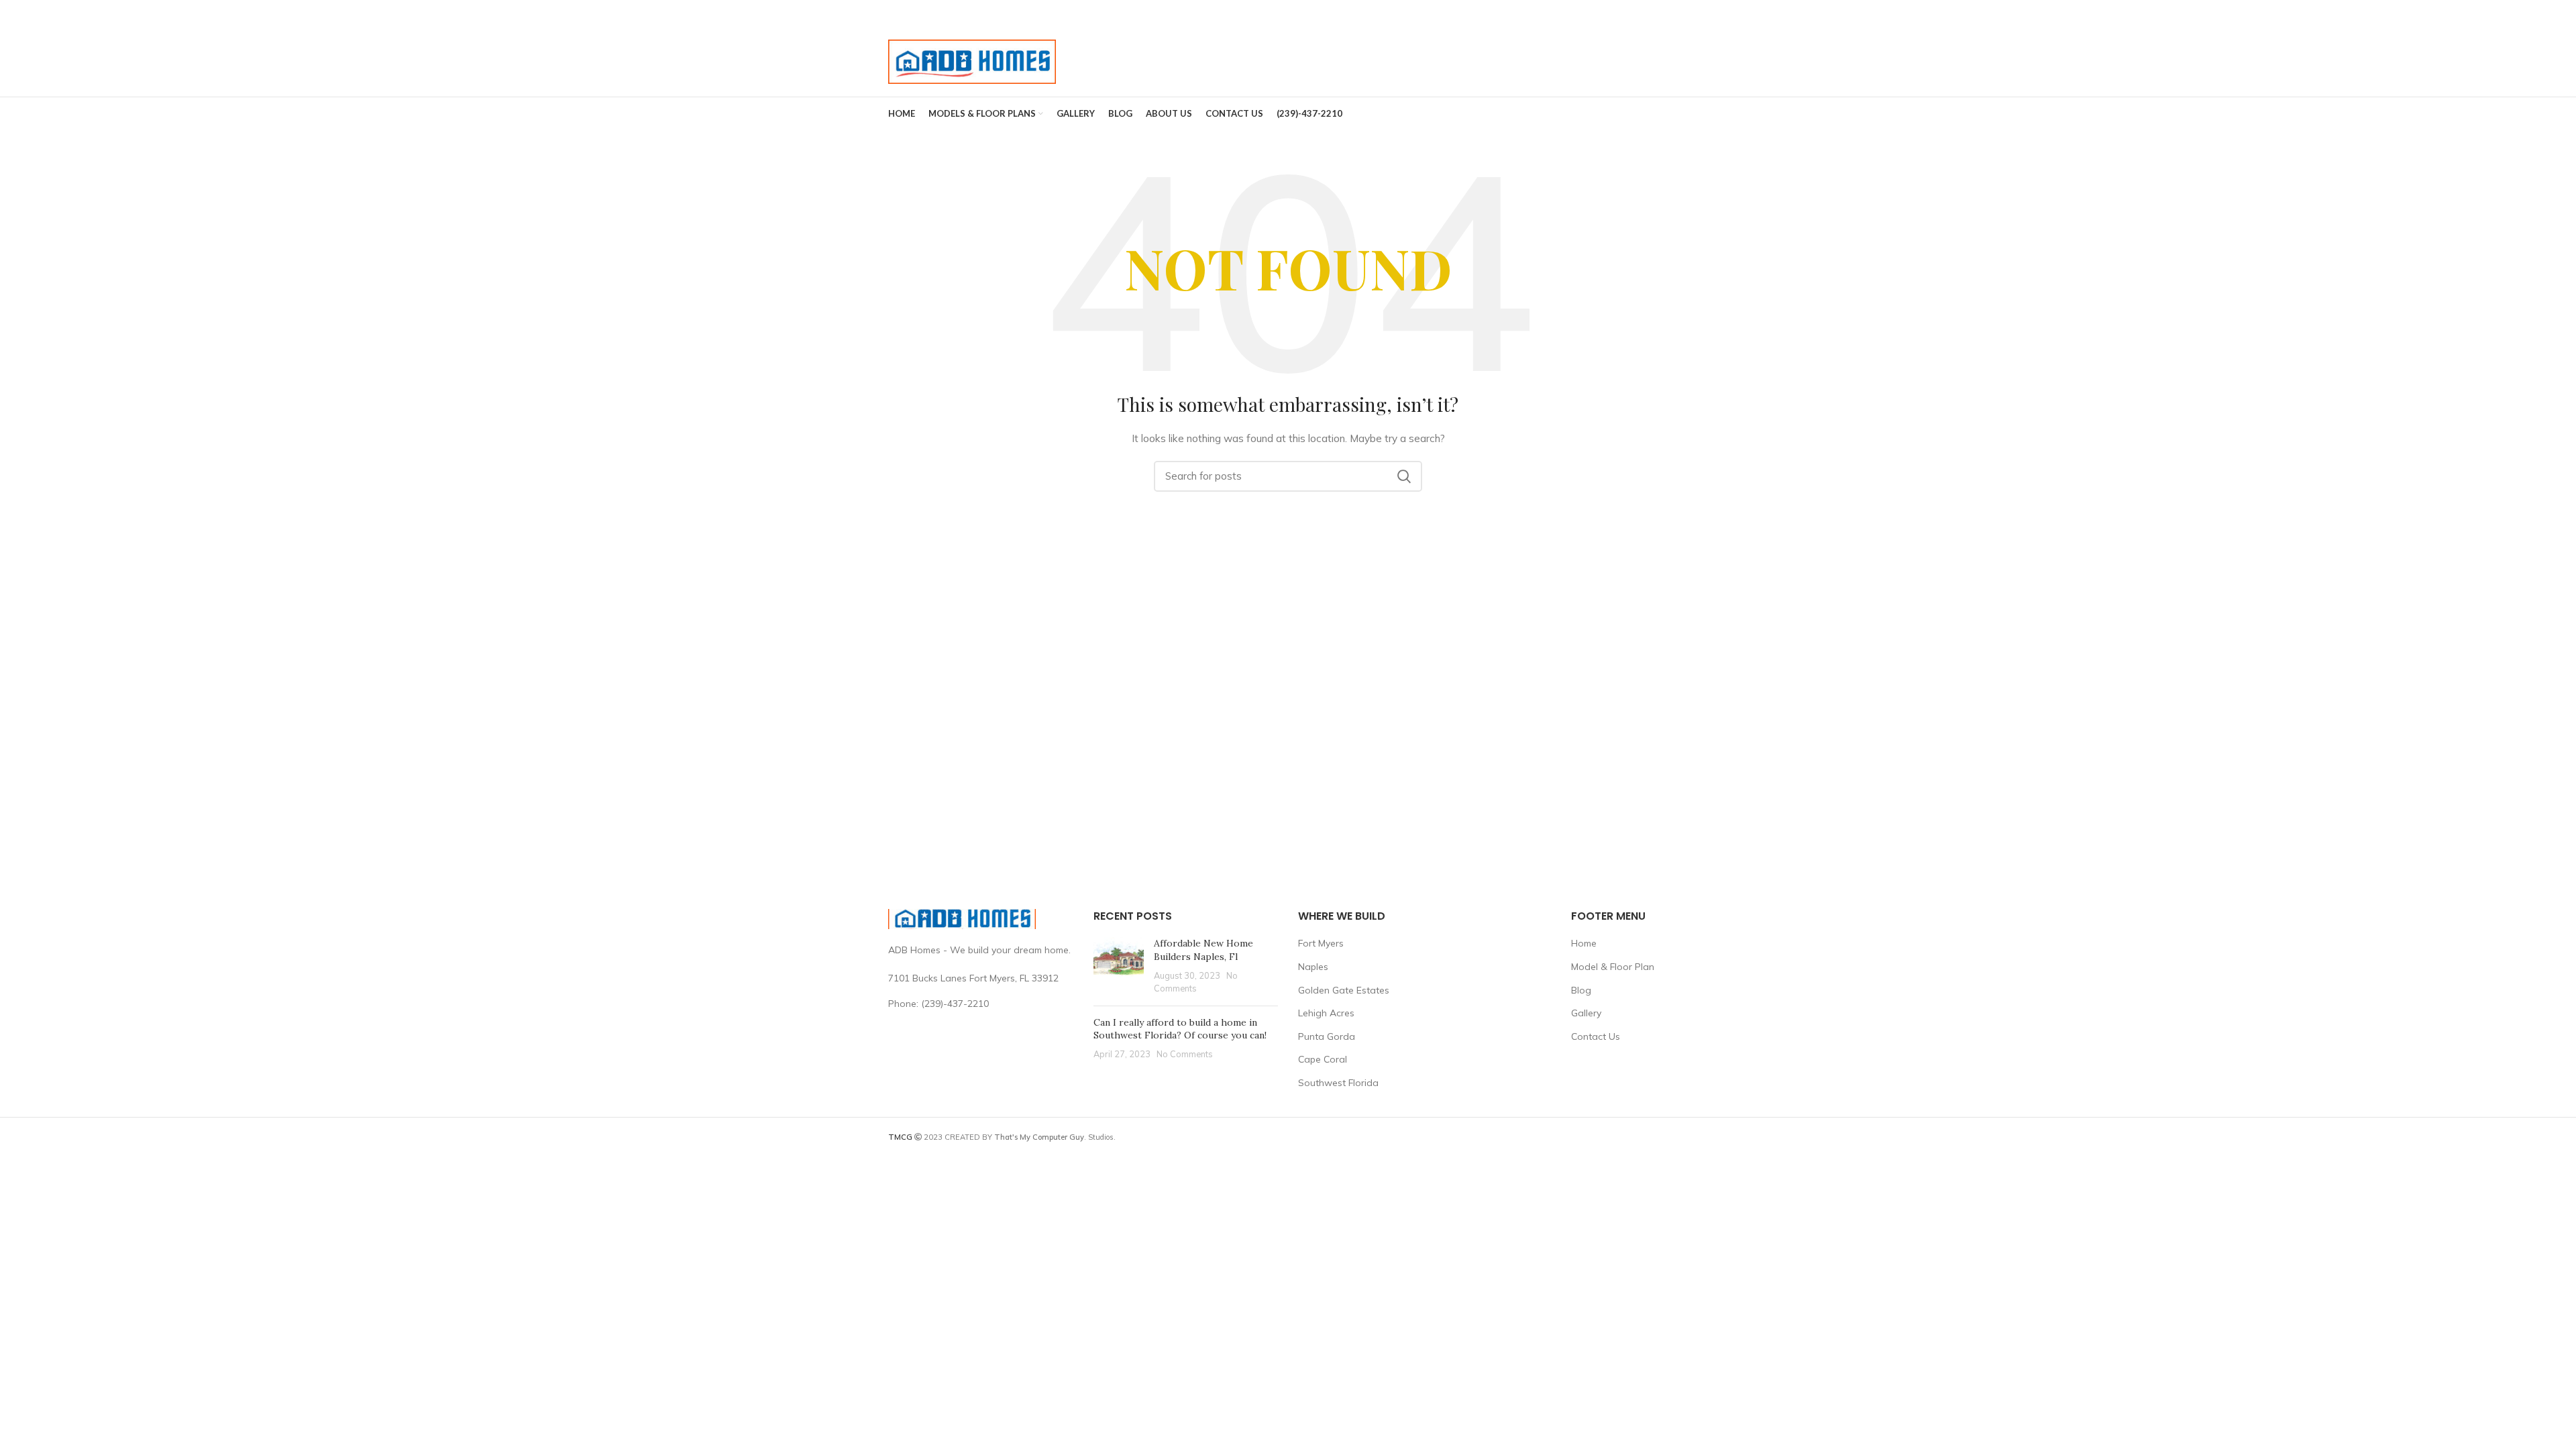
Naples (1313, 967)
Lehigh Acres (1326, 1013)
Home (1584, 943)
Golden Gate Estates (1344, 990)
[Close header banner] (2559, 13)
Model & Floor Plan (1613, 967)
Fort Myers (1321, 943)
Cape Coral (1323, 1059)
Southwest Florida (1338, 1083)
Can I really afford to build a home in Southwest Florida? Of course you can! (1180, 1029)
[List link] (981, 1004)
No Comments (1185, 1054)
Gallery (1586, 1013)
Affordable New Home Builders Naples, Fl (1203, 950)
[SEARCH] (1404, 476)
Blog (1581, 990)
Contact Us (1596, 1036)
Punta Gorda (1327, 1036)
